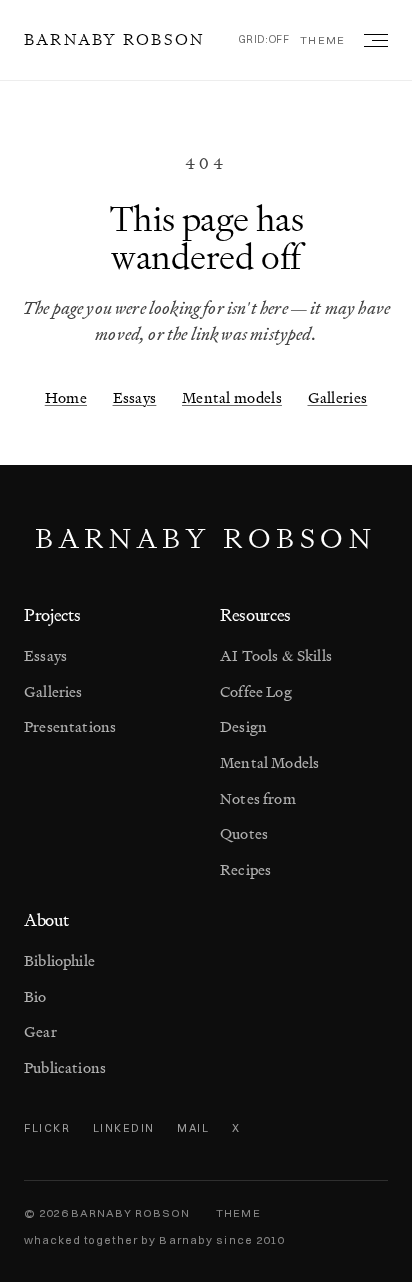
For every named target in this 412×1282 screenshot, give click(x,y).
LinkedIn (124, 1128)
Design (243, 726)
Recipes (245, 869)
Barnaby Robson (114, 39)
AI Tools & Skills (276, 655)
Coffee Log (256, 691)
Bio (35, 996)
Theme (323, 40)
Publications (65, 1067)
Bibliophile (59, 960)
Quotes (244, 833)
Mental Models (269, 762)
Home (66, 397)
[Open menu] (372, 40)
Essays (135, 397)
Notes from (258, 798)
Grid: (264, 39)
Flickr (47, 1128)
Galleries (338, 397)
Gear (40, 1031)
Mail (193, 1128)
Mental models (232, 397)
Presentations (70, 726)
